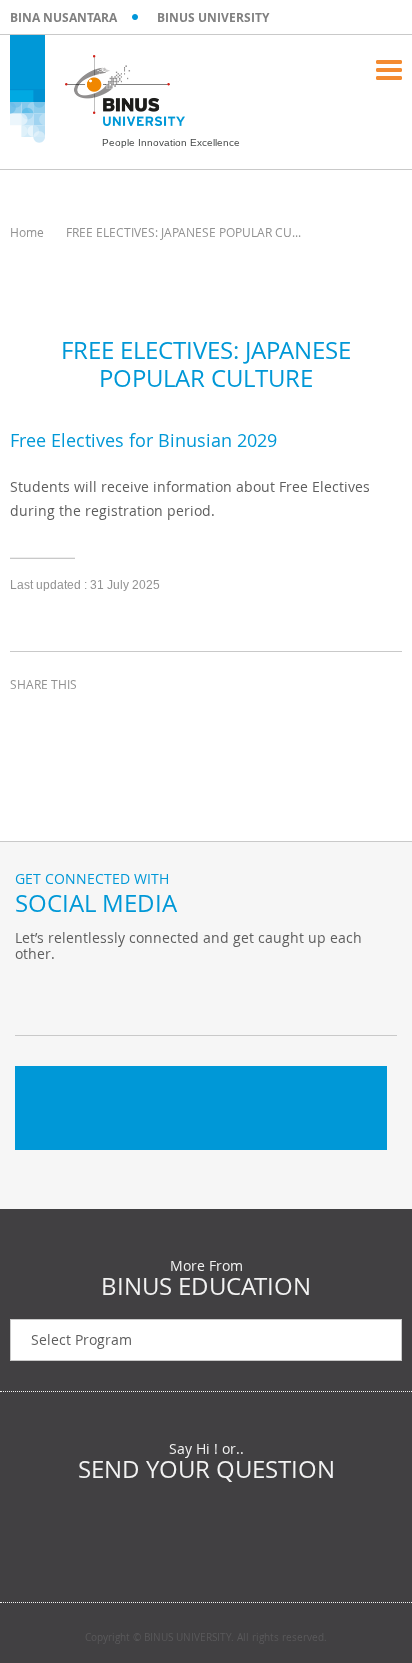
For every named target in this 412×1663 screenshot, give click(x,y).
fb (35, 995)
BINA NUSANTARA (63, 17)
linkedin (130, 721)
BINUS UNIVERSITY (213, 17)
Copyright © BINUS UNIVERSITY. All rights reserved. (206, 1638)
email (180, 721)
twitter (80, 721)
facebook (30, 721)
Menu (389, 70)
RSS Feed (135, 995)
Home (27, 232)
